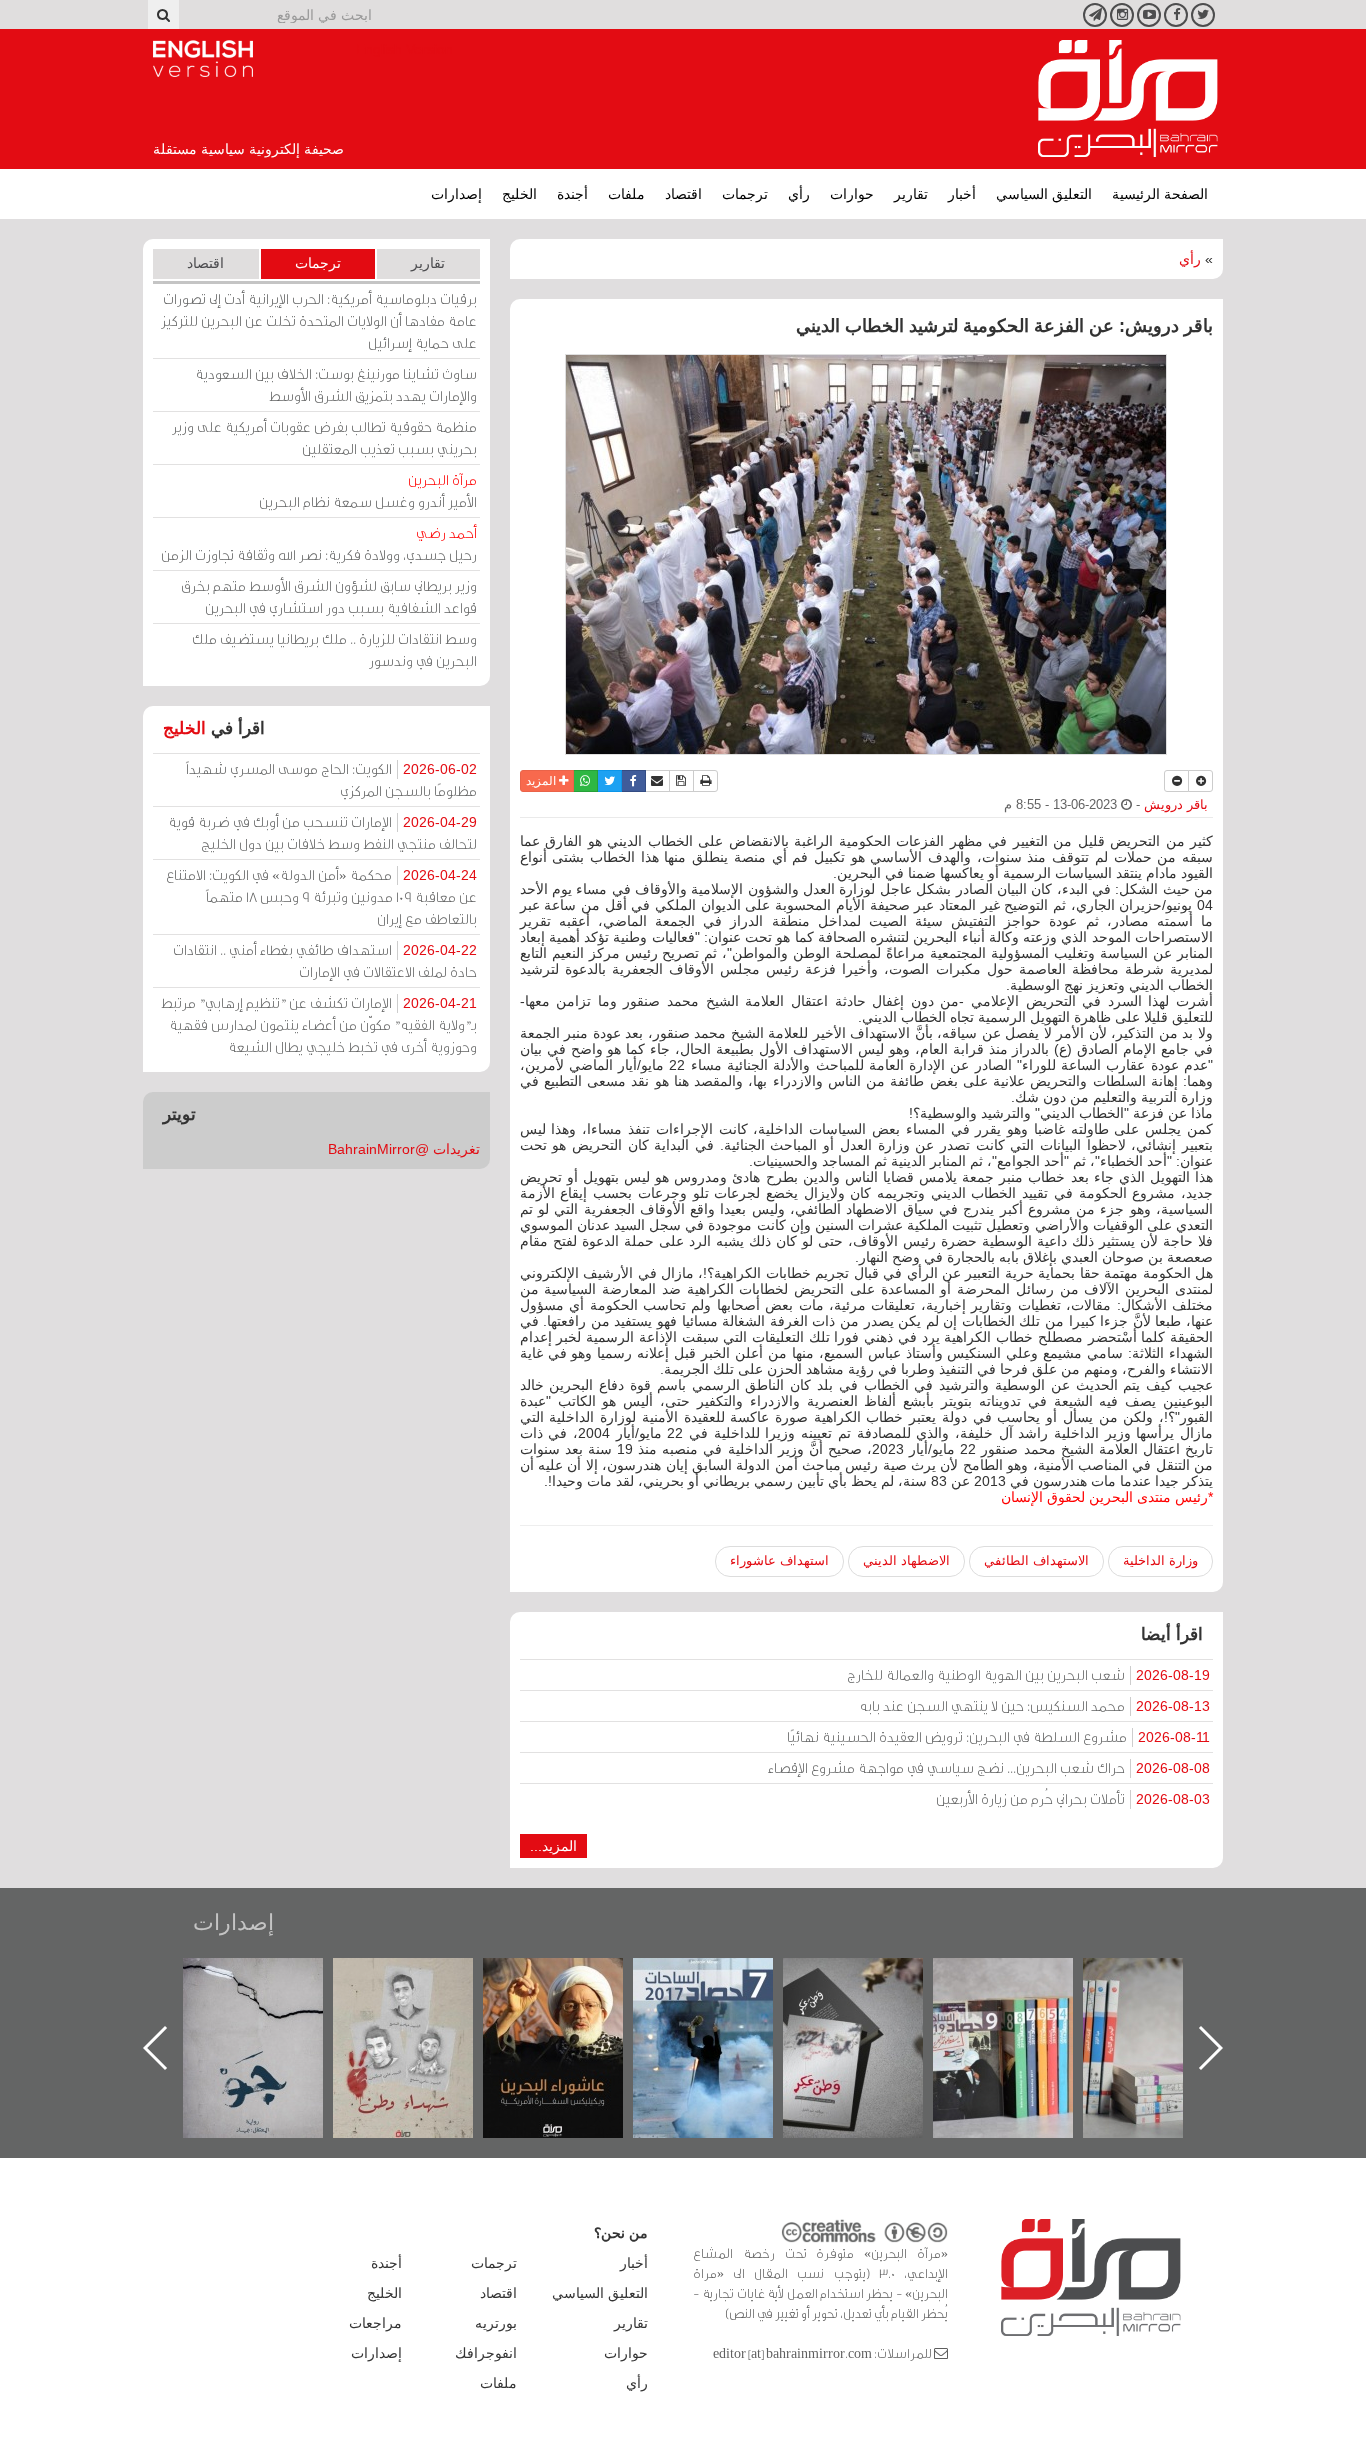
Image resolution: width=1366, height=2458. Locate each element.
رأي (799, 194)
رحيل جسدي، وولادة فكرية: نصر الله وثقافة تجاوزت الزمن (319, 543)
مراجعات (375, 2323)
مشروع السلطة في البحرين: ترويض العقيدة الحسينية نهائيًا (998, 1736)
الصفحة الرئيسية (1160, 194)
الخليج (519, 194)
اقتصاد (683, 194)
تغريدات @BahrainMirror (404, 1149)
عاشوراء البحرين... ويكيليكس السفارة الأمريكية (723, 2003)
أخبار (962, 194)
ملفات (626, 194)
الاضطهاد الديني (906, 1560)
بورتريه (496, 2323)
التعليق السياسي (1044, 194)
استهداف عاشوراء (779, 1560)
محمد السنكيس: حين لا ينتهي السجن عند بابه (1034, 1705)
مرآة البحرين (1128, 99)
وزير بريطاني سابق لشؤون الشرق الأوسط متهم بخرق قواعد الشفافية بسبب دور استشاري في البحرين (329, 596)
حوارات (852, 194)
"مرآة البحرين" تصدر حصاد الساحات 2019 (1173, 2003)
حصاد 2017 (873, 1979)
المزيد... (553, 1846)
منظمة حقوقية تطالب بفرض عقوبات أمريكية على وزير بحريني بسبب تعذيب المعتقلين (324, 437)
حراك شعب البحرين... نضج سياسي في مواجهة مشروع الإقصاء (989, 1767)
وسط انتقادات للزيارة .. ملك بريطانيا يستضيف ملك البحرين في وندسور (334, 649)
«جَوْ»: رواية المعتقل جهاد (423, 1991)
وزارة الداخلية (1160, 1560)
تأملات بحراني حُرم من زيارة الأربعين (1073, 1798)
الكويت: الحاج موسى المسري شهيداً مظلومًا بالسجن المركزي (331, 779)
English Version (203, 59)
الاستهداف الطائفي (1036, 1560)
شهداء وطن (573, 1979)
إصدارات (456, 194)
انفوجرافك (486, 2353)
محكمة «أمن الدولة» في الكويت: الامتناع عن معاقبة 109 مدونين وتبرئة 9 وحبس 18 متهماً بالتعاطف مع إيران (321, 896)
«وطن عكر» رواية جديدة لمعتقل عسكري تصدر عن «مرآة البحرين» (1023, 2015)
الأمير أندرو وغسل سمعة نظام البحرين (368, 490)
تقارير (911, 194)
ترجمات (745, 194)
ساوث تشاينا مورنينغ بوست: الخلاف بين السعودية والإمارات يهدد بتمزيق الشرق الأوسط (336, 384)
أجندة (572, 194)
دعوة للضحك (273, 1979)
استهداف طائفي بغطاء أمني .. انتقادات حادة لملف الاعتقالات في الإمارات (325, 960)
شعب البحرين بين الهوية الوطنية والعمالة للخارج (1028, 1674)
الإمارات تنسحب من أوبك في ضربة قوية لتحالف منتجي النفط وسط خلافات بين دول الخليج (322, 832)
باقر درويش (1176, 805)
